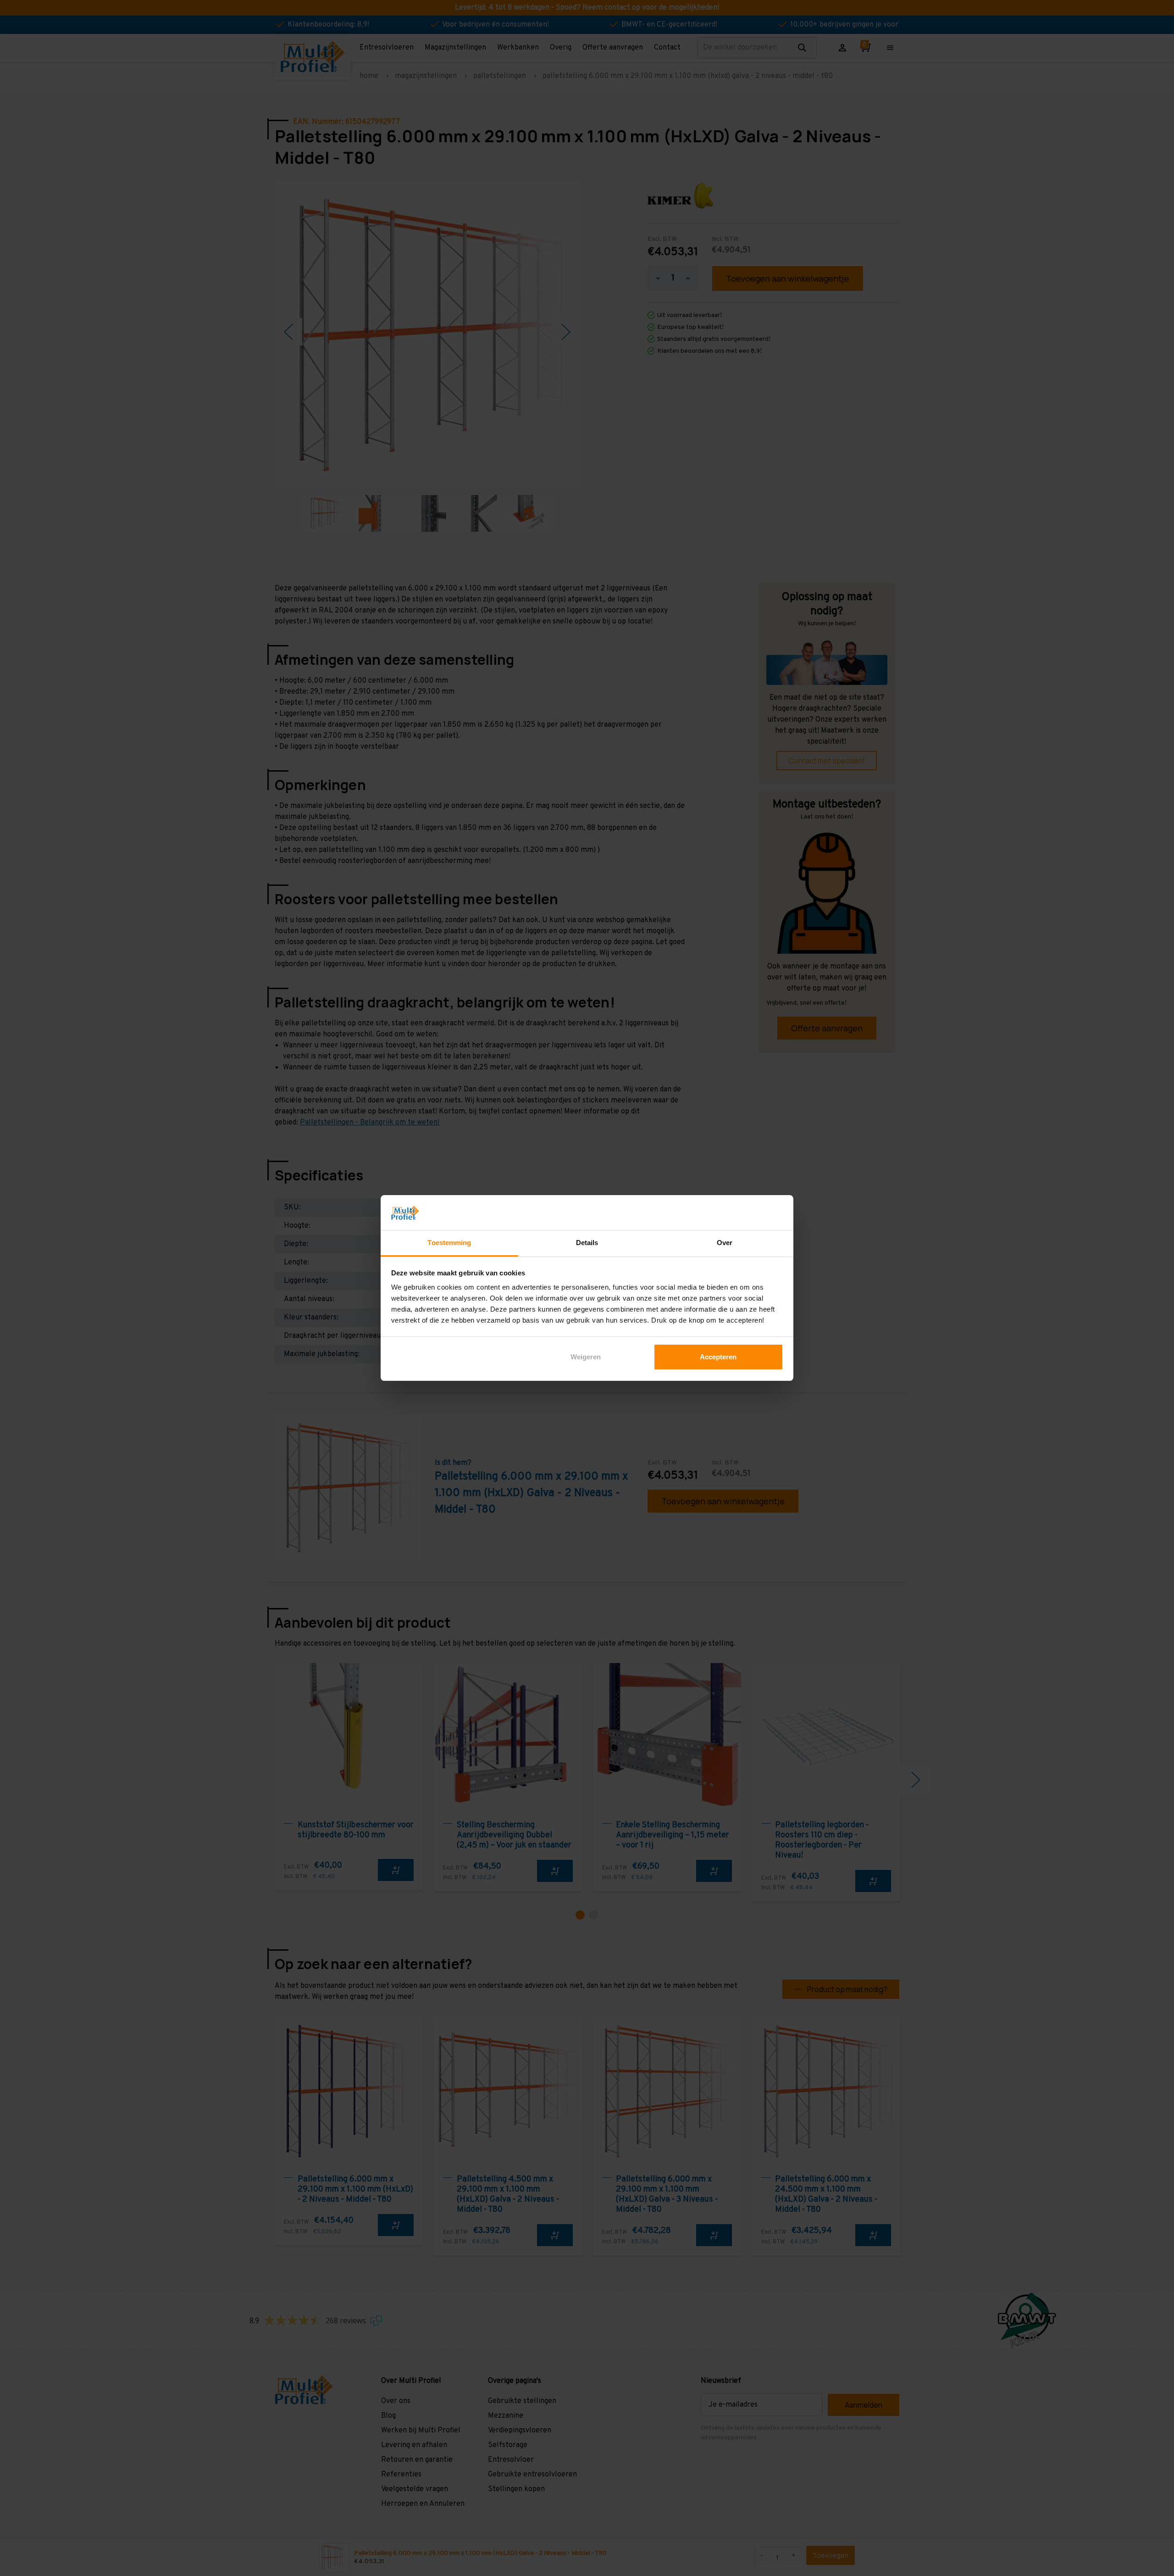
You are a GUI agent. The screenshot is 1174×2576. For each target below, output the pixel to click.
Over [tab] (725, 1243)
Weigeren (586, 1357)
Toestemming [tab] (449, 1243)
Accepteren (718, 1357)
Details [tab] (587, 1243)
